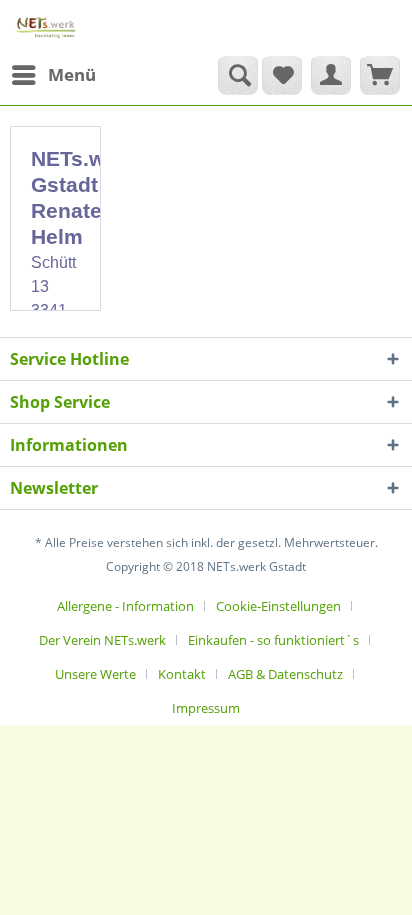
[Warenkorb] (380, 75)
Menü (72, 74)
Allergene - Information (125, 606)
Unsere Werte (95, 674)
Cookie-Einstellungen (278, 606)
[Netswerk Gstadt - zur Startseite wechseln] (46, 27)
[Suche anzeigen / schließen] (238, 75)
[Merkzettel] (282, 75)
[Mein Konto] (331, 75)
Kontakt (182, 674)
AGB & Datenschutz (285, 674)
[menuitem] (53, 75)
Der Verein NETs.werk (102, 640)
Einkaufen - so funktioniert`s (273, 640)
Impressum (206, 708)
